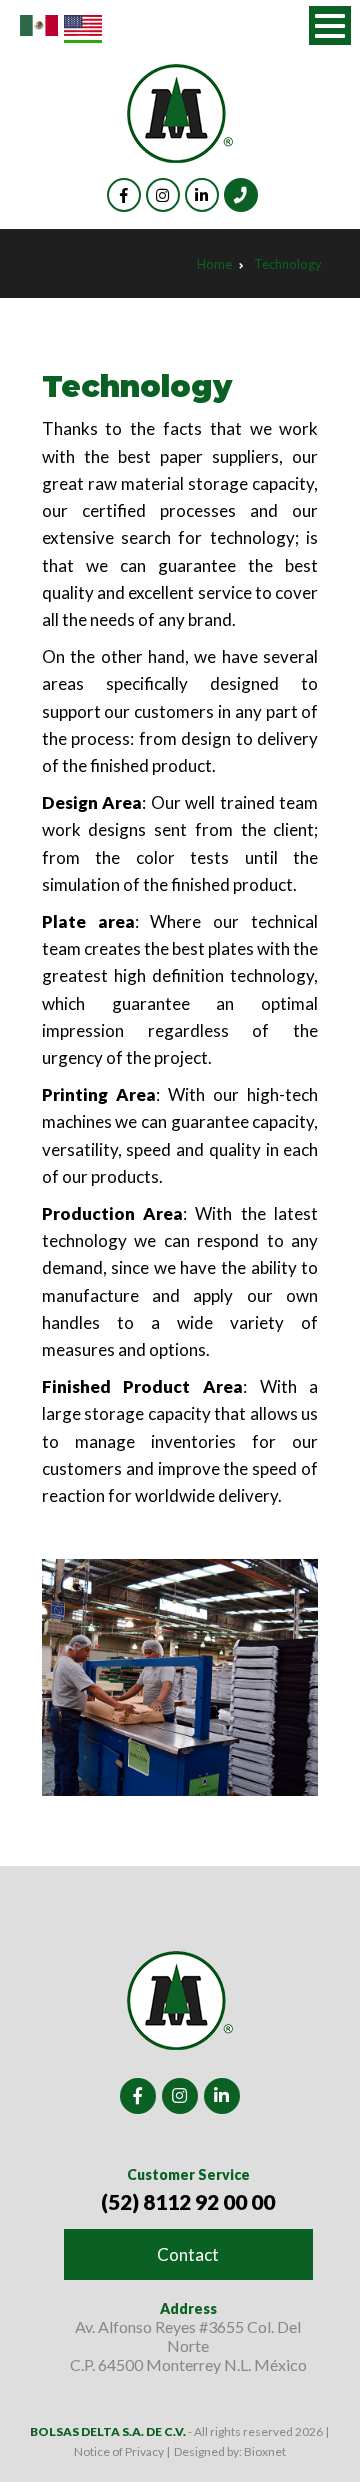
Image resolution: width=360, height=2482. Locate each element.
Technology (288, 264)
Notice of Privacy (120, 2451)
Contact (188, 2254)
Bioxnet (265, 2451)
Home (214, 264)
